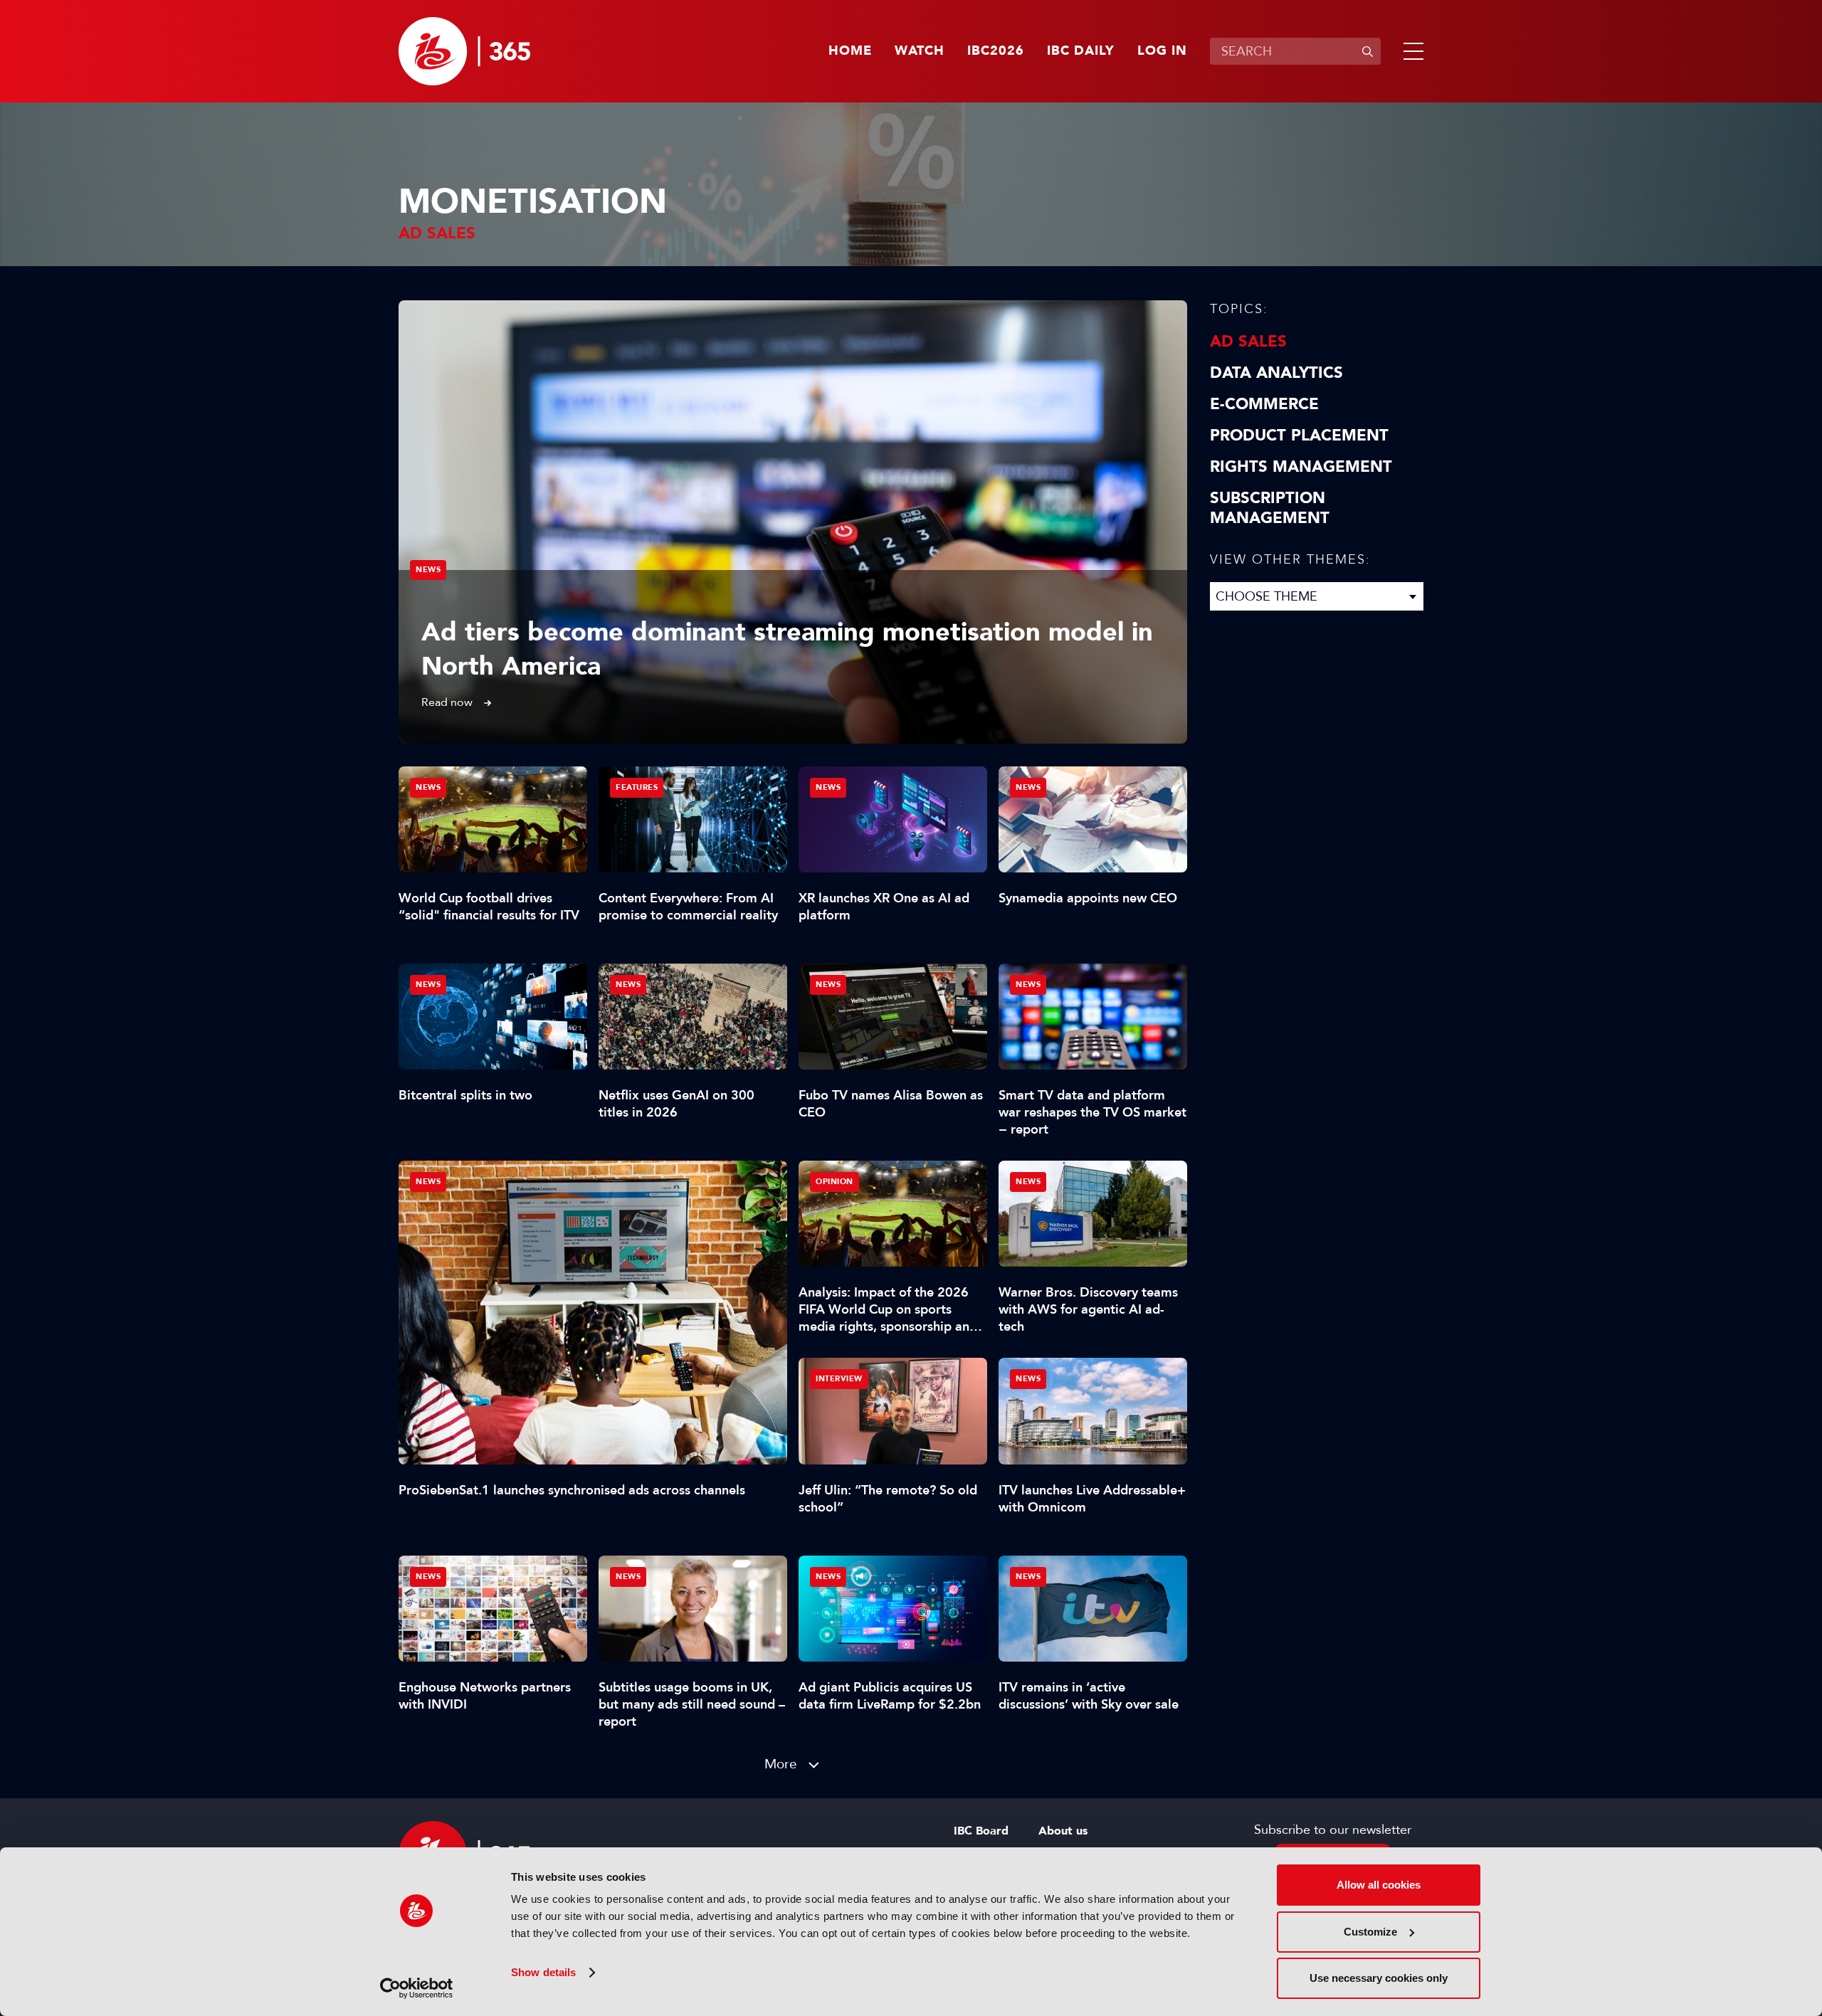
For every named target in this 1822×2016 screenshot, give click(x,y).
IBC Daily (1081, 51)
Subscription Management (1270, 508)
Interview (839, 1379)
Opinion (834, 1182)
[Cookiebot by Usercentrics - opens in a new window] (417, 1988)
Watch (920, 51)
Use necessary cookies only (1379, 1978)
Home (850, 51)
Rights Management (1301, 467)
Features (637, 787)
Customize (1370, 1932)
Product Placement (1299, 436)
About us (1063, 1831)
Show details (543, 1972)
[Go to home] (464, 51)
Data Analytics (1276, 373)
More (781, 1764)
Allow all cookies (1379, 1885)
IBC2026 (996, 51)
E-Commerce (1264, 404)
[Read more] (793, 522)
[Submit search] (1367, 51)
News (428, 570)
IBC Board (981, 1831)
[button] (1411, 51)
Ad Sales (1248, 342)
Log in (1162, 51)
